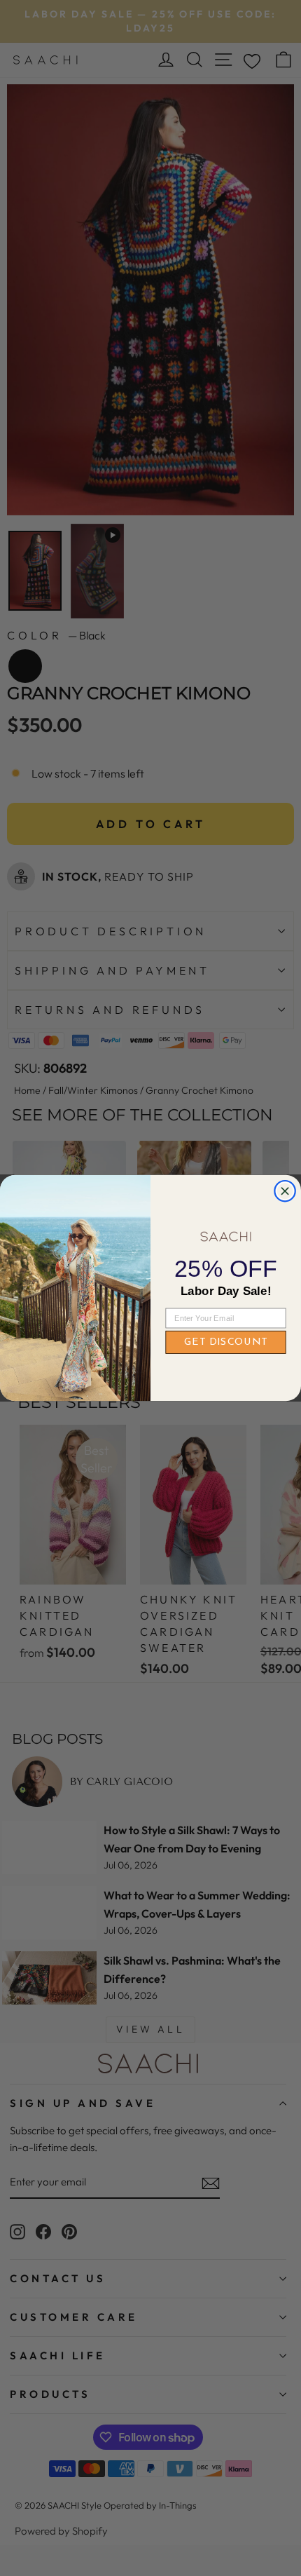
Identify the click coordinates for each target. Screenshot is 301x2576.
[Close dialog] (285, 1191)
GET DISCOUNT (226, 1342)
